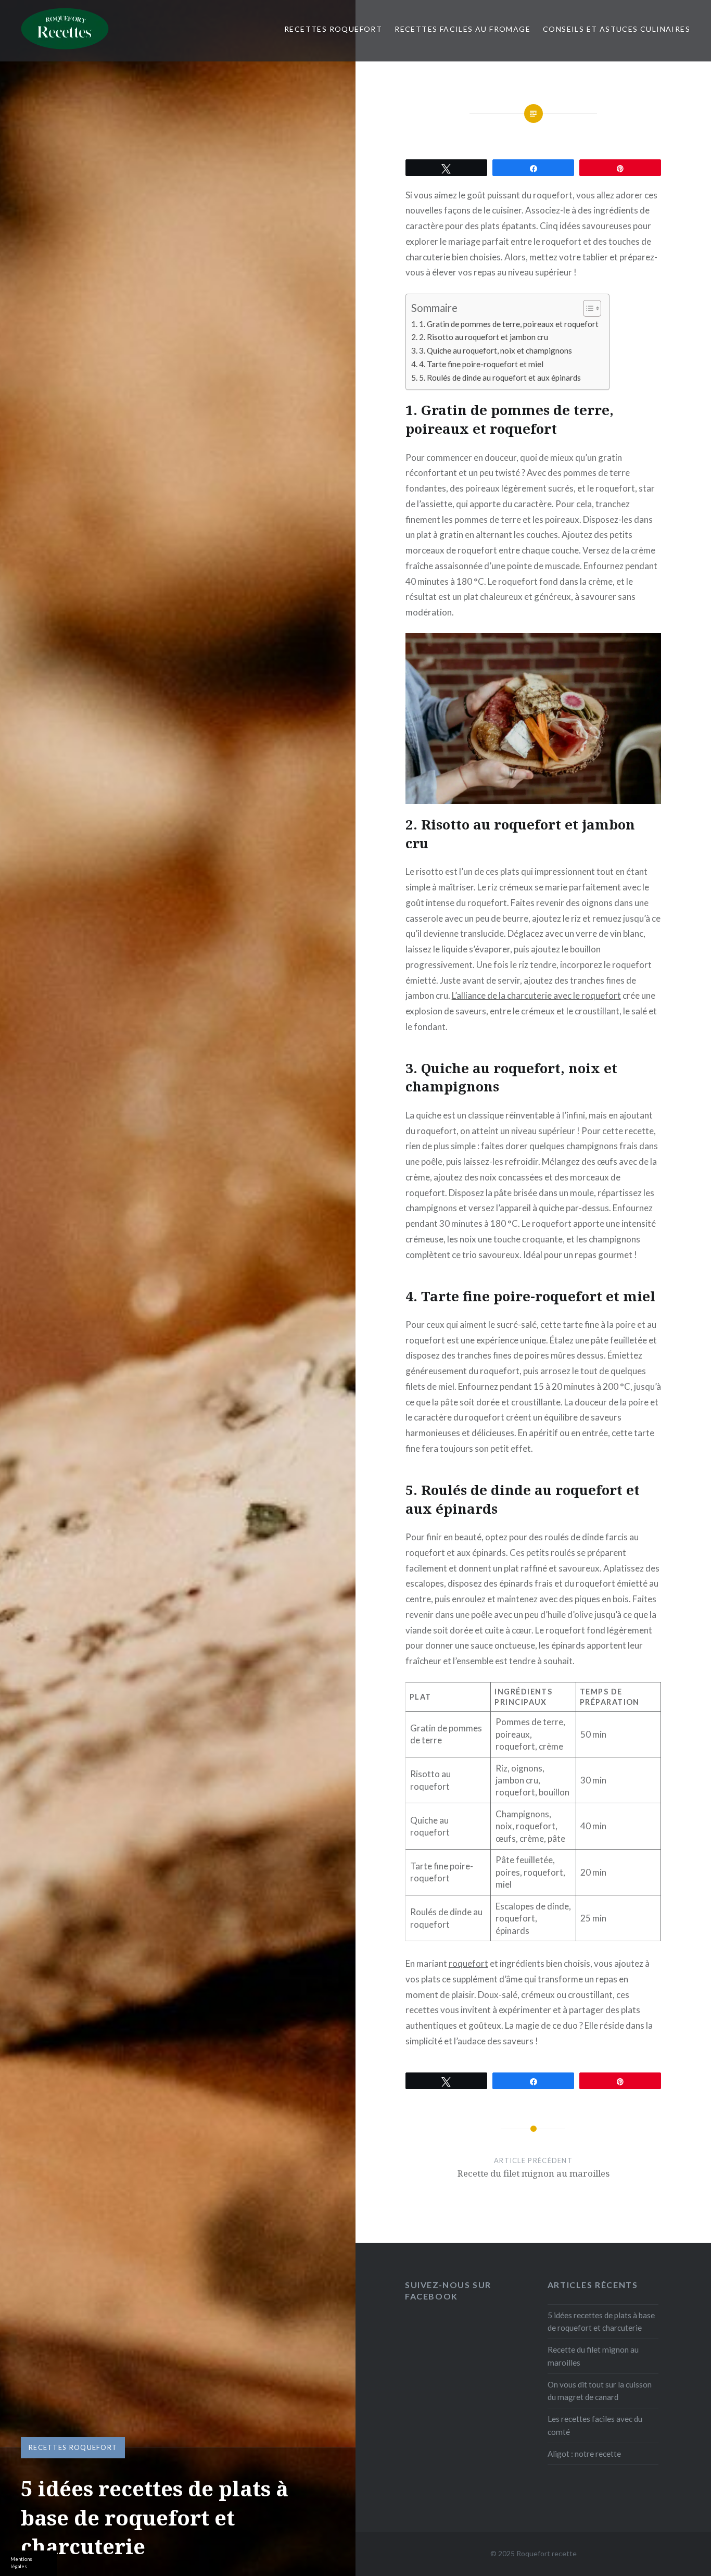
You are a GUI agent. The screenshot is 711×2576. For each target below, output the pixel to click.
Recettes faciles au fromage (462, 29)
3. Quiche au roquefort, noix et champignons (496, 350)
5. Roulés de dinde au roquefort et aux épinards (500, 378)
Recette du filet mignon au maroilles (593, 2356)
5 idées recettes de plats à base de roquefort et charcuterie (601, 2322)
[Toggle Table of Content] (587, 308)
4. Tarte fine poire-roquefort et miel (481, 364)
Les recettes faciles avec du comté (595, 2425)
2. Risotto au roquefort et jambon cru (484, 337)
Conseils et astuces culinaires (617, 29)
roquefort (468, 1963)
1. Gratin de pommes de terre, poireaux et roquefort (509, 324)
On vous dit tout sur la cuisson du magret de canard (600, 2391)
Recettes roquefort (333, 29)
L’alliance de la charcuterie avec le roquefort (536, 995)
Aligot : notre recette (584, 2454)
